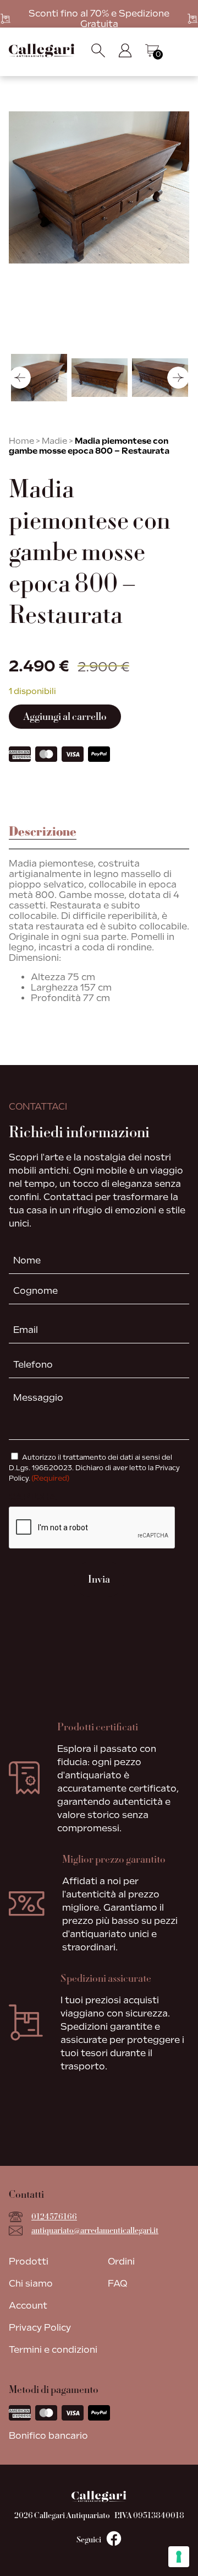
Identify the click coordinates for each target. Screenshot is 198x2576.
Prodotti (29, 2262)
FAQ (117, 2284)
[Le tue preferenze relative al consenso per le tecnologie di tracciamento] (179, 2557)
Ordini (121, 2262)
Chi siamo (31, 2284)
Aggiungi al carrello (65, 717)
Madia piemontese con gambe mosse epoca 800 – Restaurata (89, 446)
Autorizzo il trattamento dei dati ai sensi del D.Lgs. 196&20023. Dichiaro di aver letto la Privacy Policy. (94, 1468)
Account (28, 2306)
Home (21, 441)
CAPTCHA (33, 1497)
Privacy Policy (40, 2328)
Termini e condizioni (53, 2350)
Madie (54, 441)
